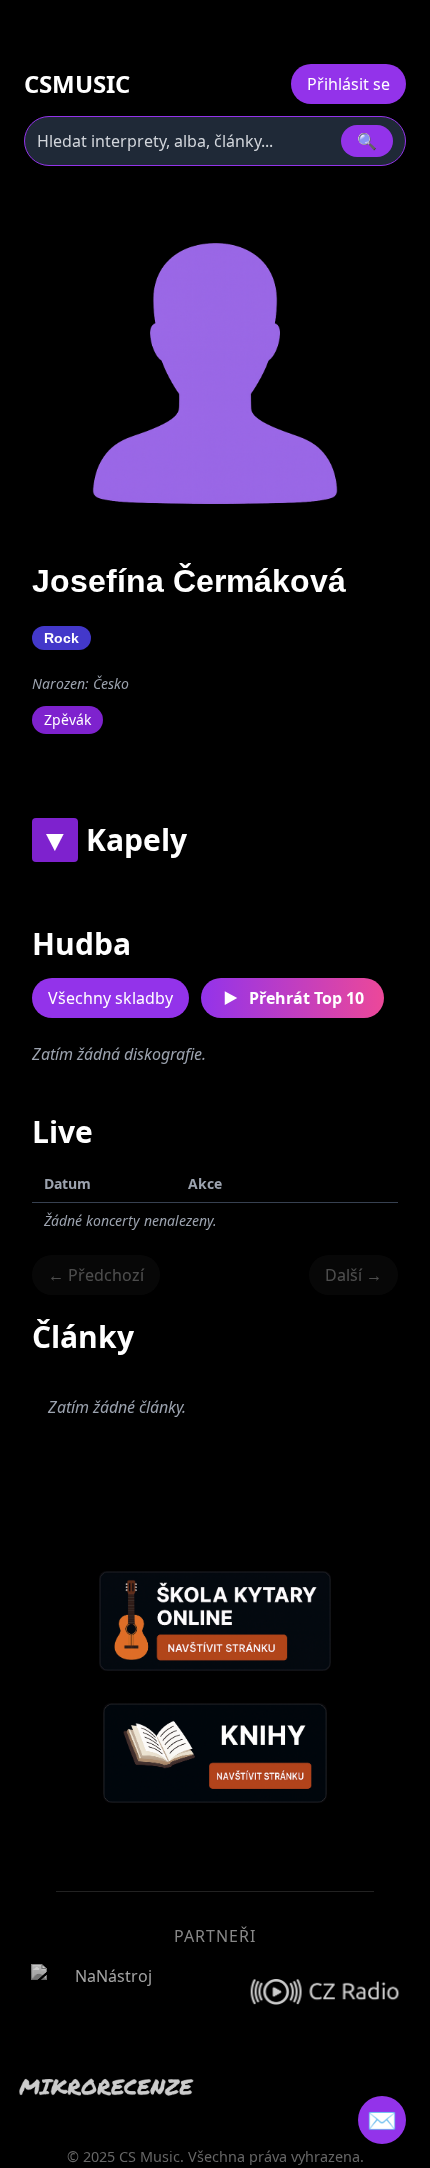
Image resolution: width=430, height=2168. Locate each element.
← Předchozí (96, 1275)
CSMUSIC (77, 84)
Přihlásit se (348, 84)
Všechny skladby (110, 998)
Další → (353, 1275)
